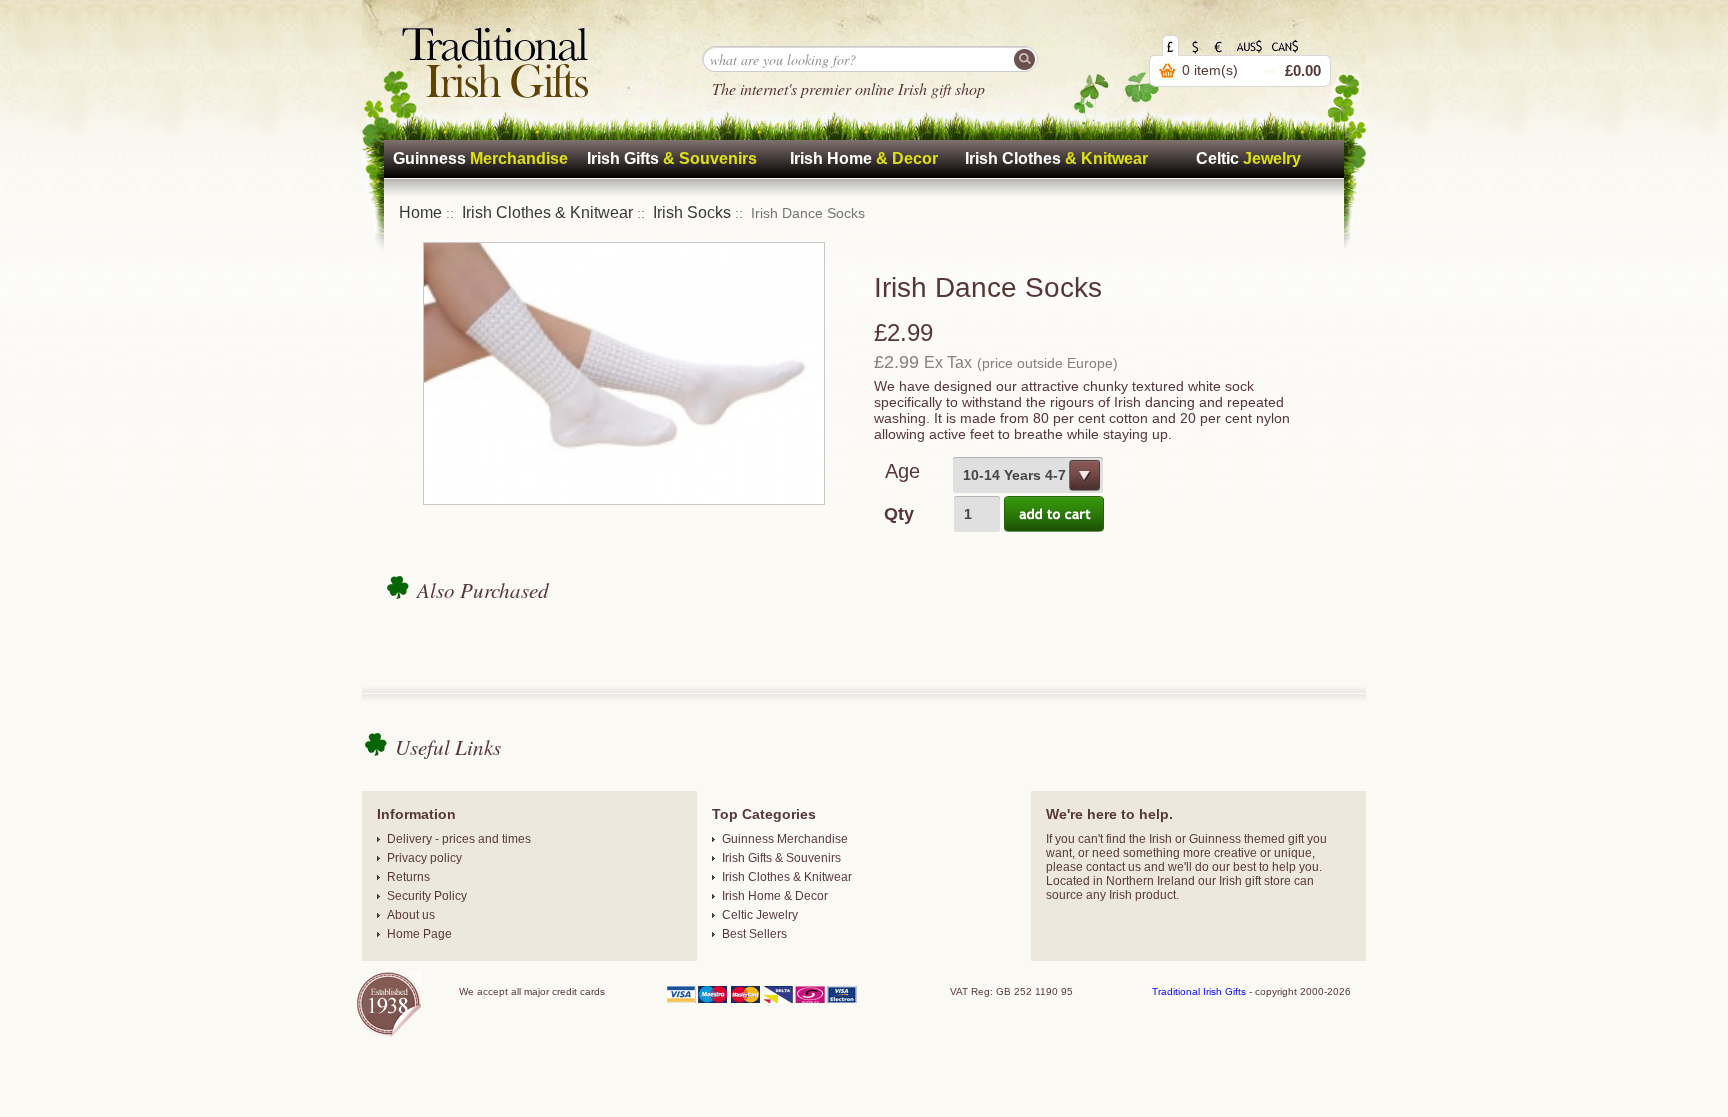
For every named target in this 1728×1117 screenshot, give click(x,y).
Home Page (419, 934)
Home (420, 212)
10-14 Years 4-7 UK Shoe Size (1021, 480)
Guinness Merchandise (785, 839)
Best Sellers (754, 934)
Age (902, 471)
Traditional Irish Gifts (1199, 991)
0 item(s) (1210, 70)
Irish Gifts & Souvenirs (781, 858)
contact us (1113, 867)
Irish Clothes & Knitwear (547, 212)
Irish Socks (692, 212)
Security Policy (427, 896)
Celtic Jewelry (760, 915)
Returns (408, 877)
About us (411, 915)
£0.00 (1303, 70)
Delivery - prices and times (459, 839)
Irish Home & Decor (775, 896)
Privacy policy (424, 858)
